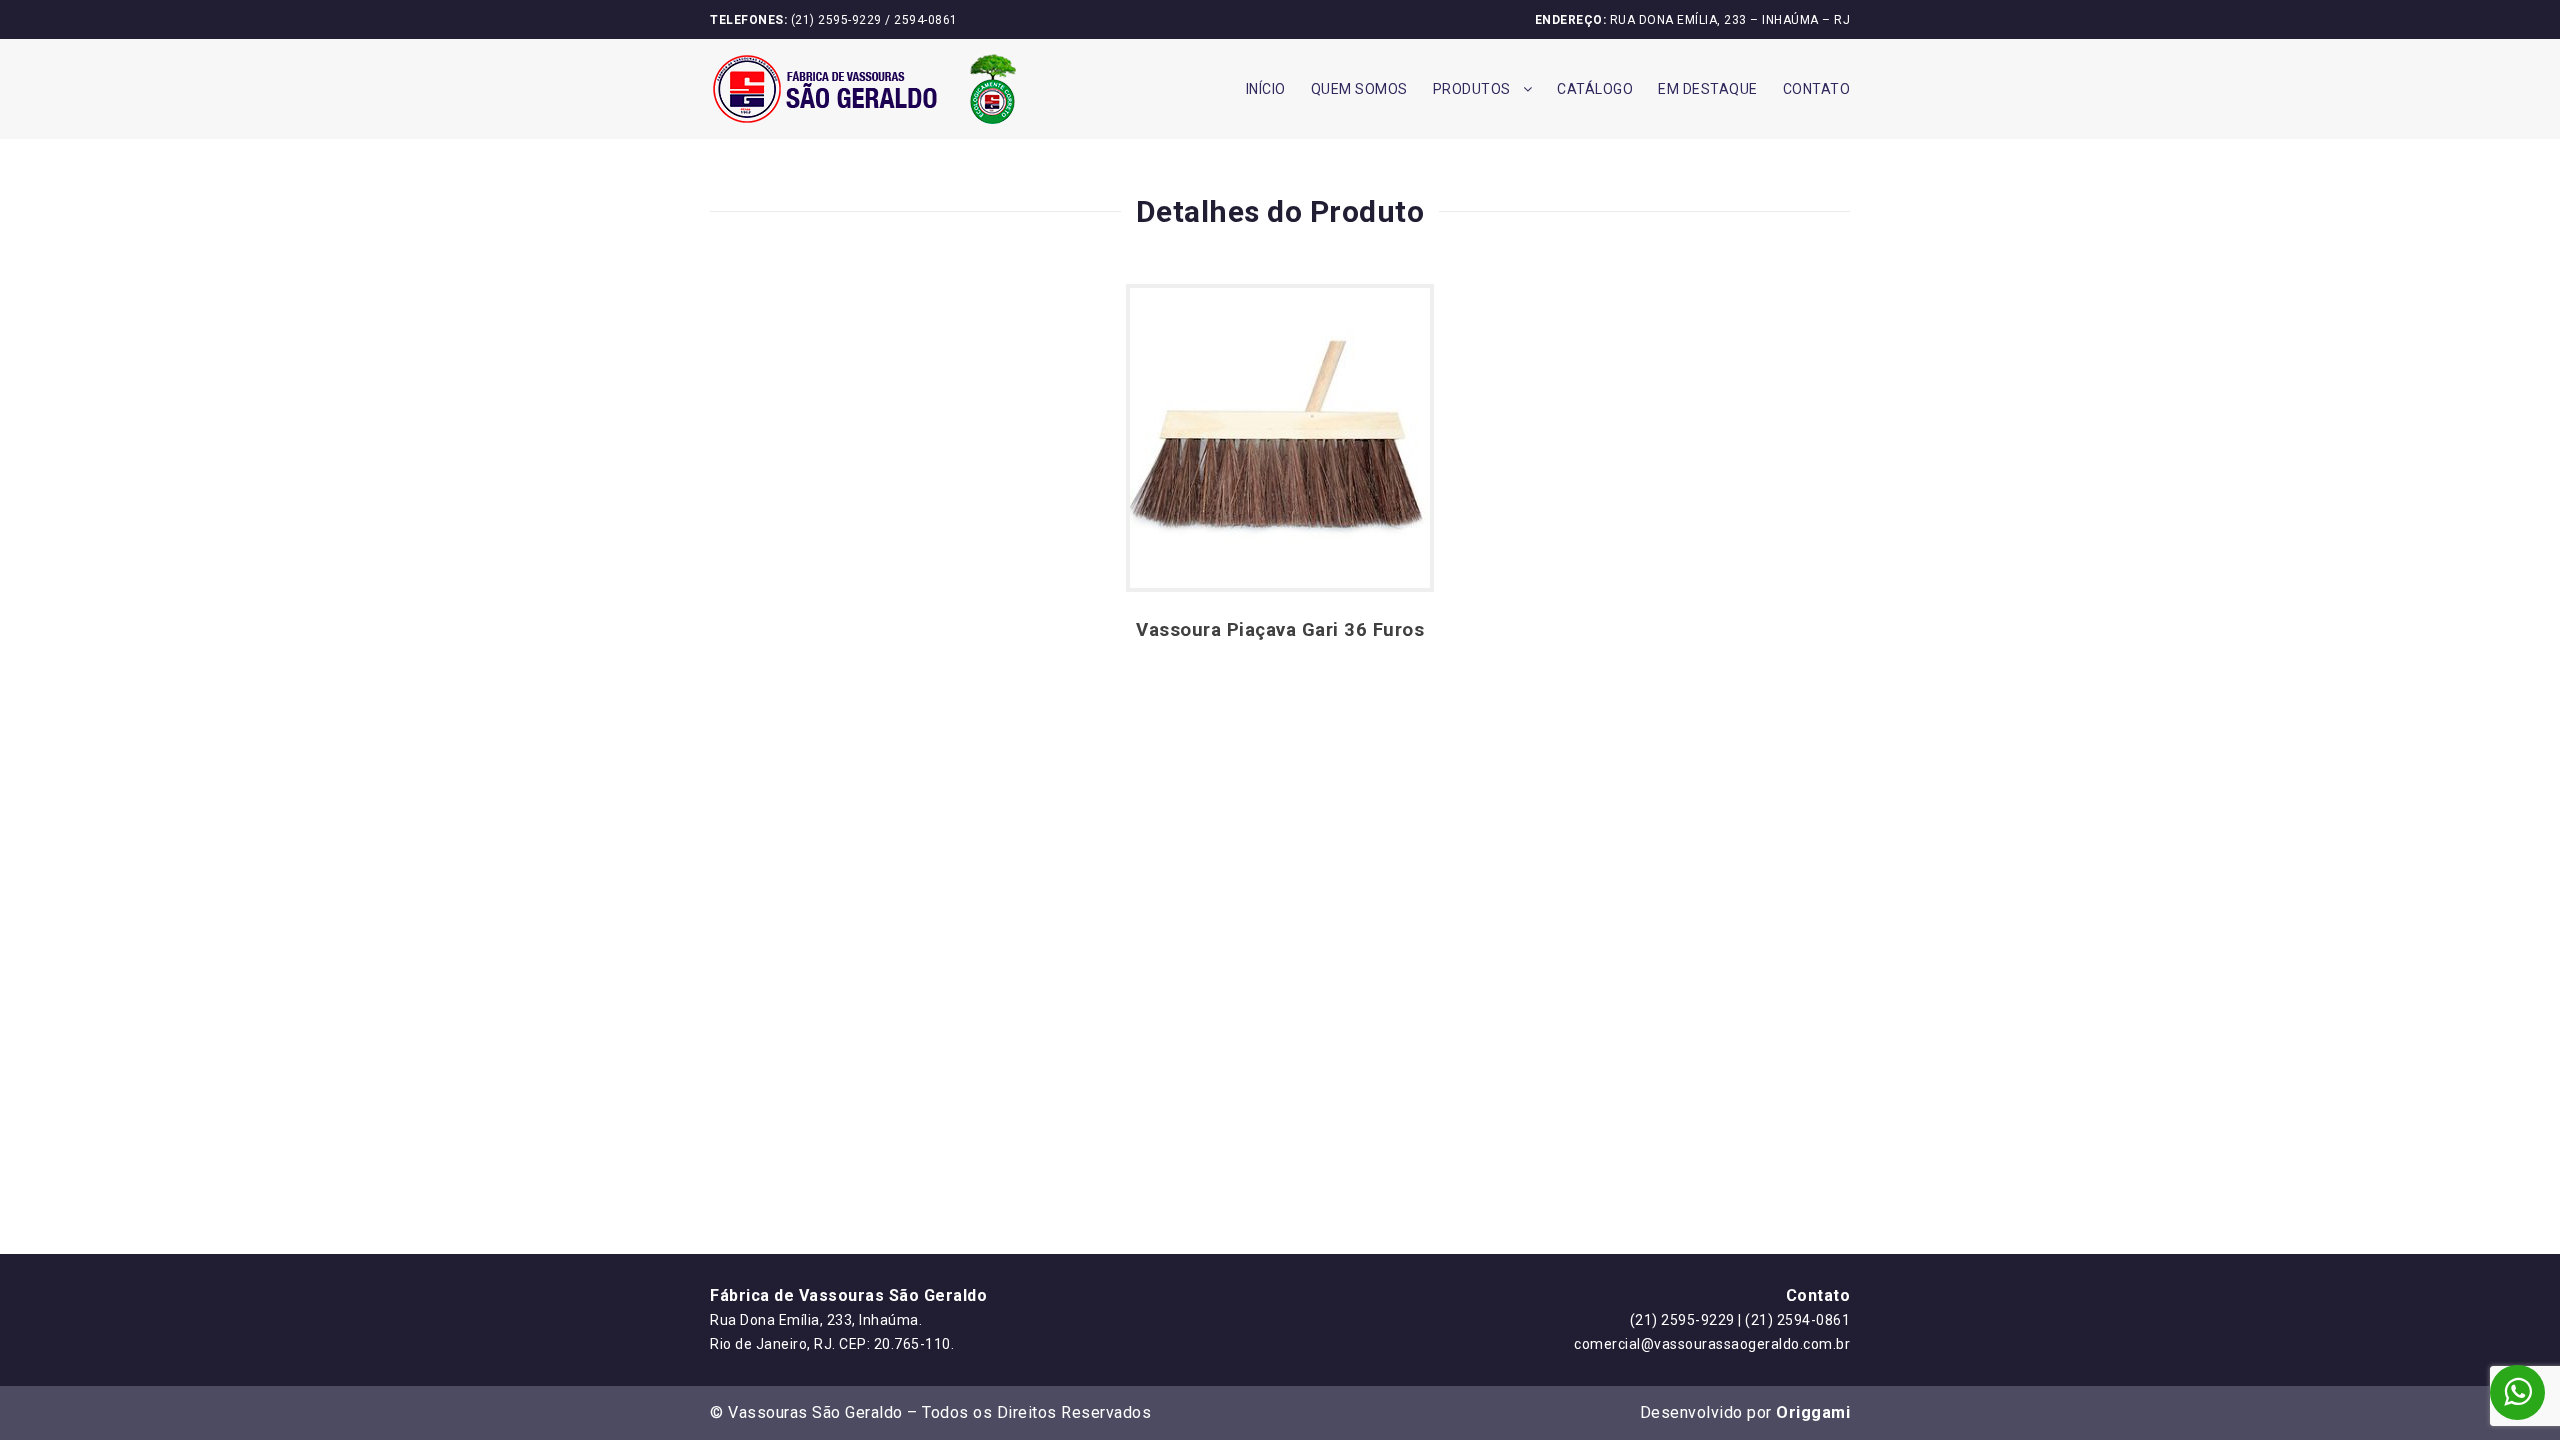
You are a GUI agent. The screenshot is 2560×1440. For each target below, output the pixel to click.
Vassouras (1488, 135)
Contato (1817, 89)
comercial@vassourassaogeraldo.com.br (1712, 1344)
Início (1266, 89)
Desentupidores (1508, 355)
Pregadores (1492, 223)
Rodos (1472, 179)
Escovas (1480, 311)
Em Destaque (1708, 89)
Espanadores (1497, 267)
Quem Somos (1359, 89)
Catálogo (1595, 89)
